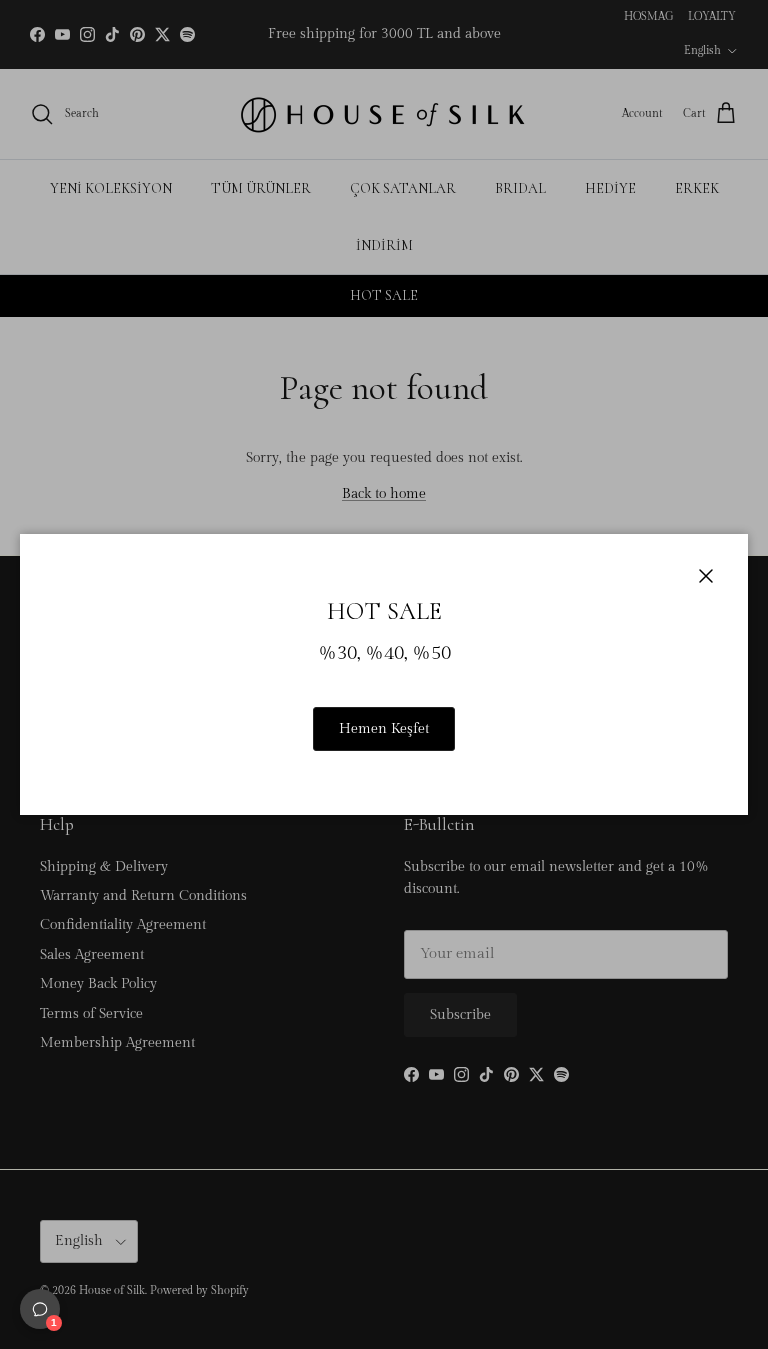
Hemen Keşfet (384, 729)
